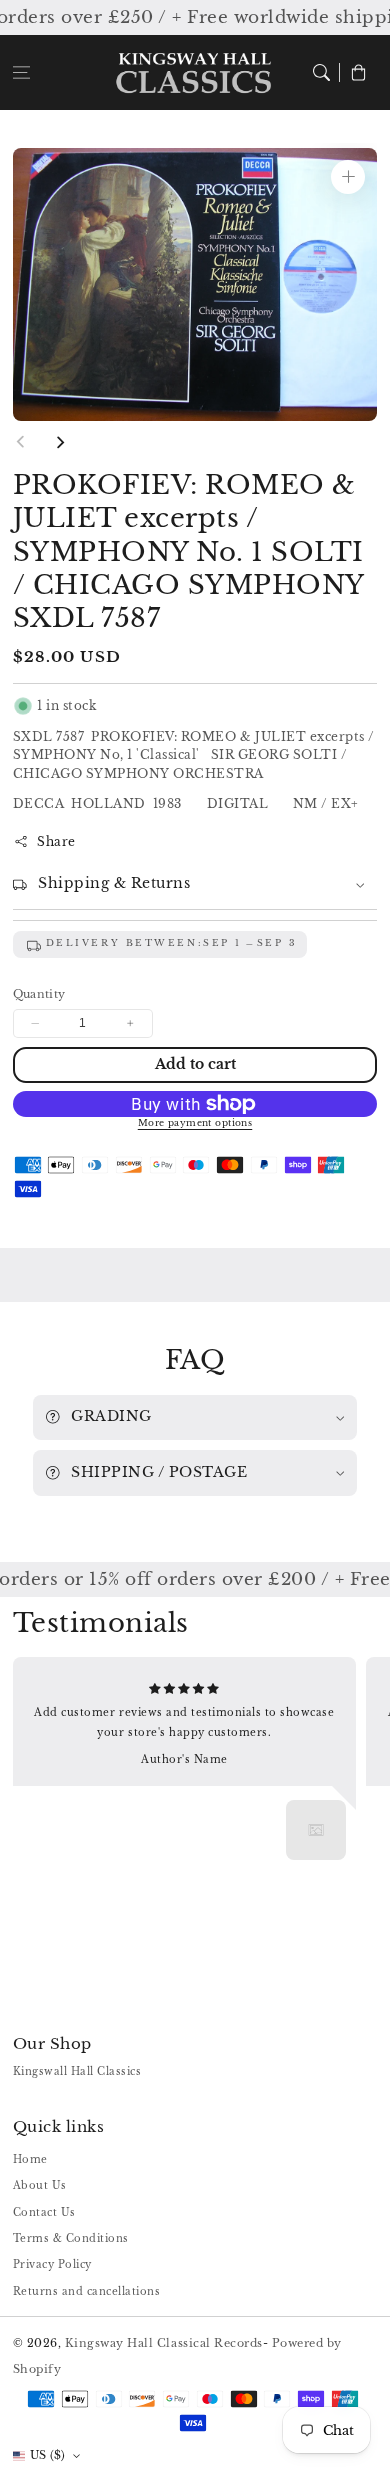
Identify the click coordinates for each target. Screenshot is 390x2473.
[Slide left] (21, 442)
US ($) (48, 2455)
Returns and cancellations (87, 2291)
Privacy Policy (52, 2264)
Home (30, 2159)
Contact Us (44, 2212)
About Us (40, 2185)
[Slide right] (60, 442)
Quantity (39, 994)
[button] (21, 72)
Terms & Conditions (71, 2238)
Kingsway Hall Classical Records (164, 2343)
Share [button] (56, 841)
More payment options (195, 1123)
